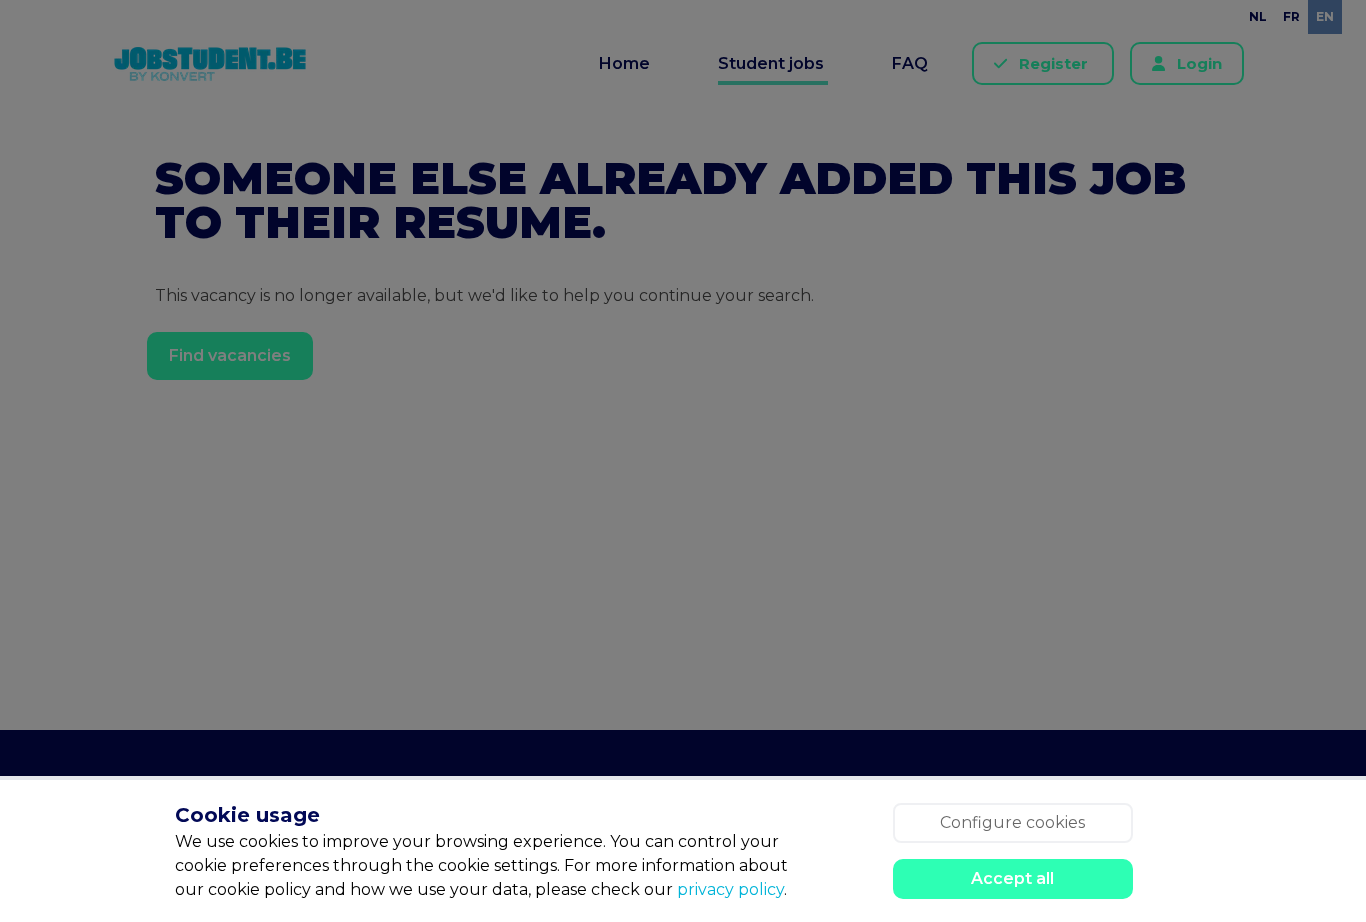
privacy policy (730, 889)
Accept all (1012, 878)
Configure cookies (1012, 822)
